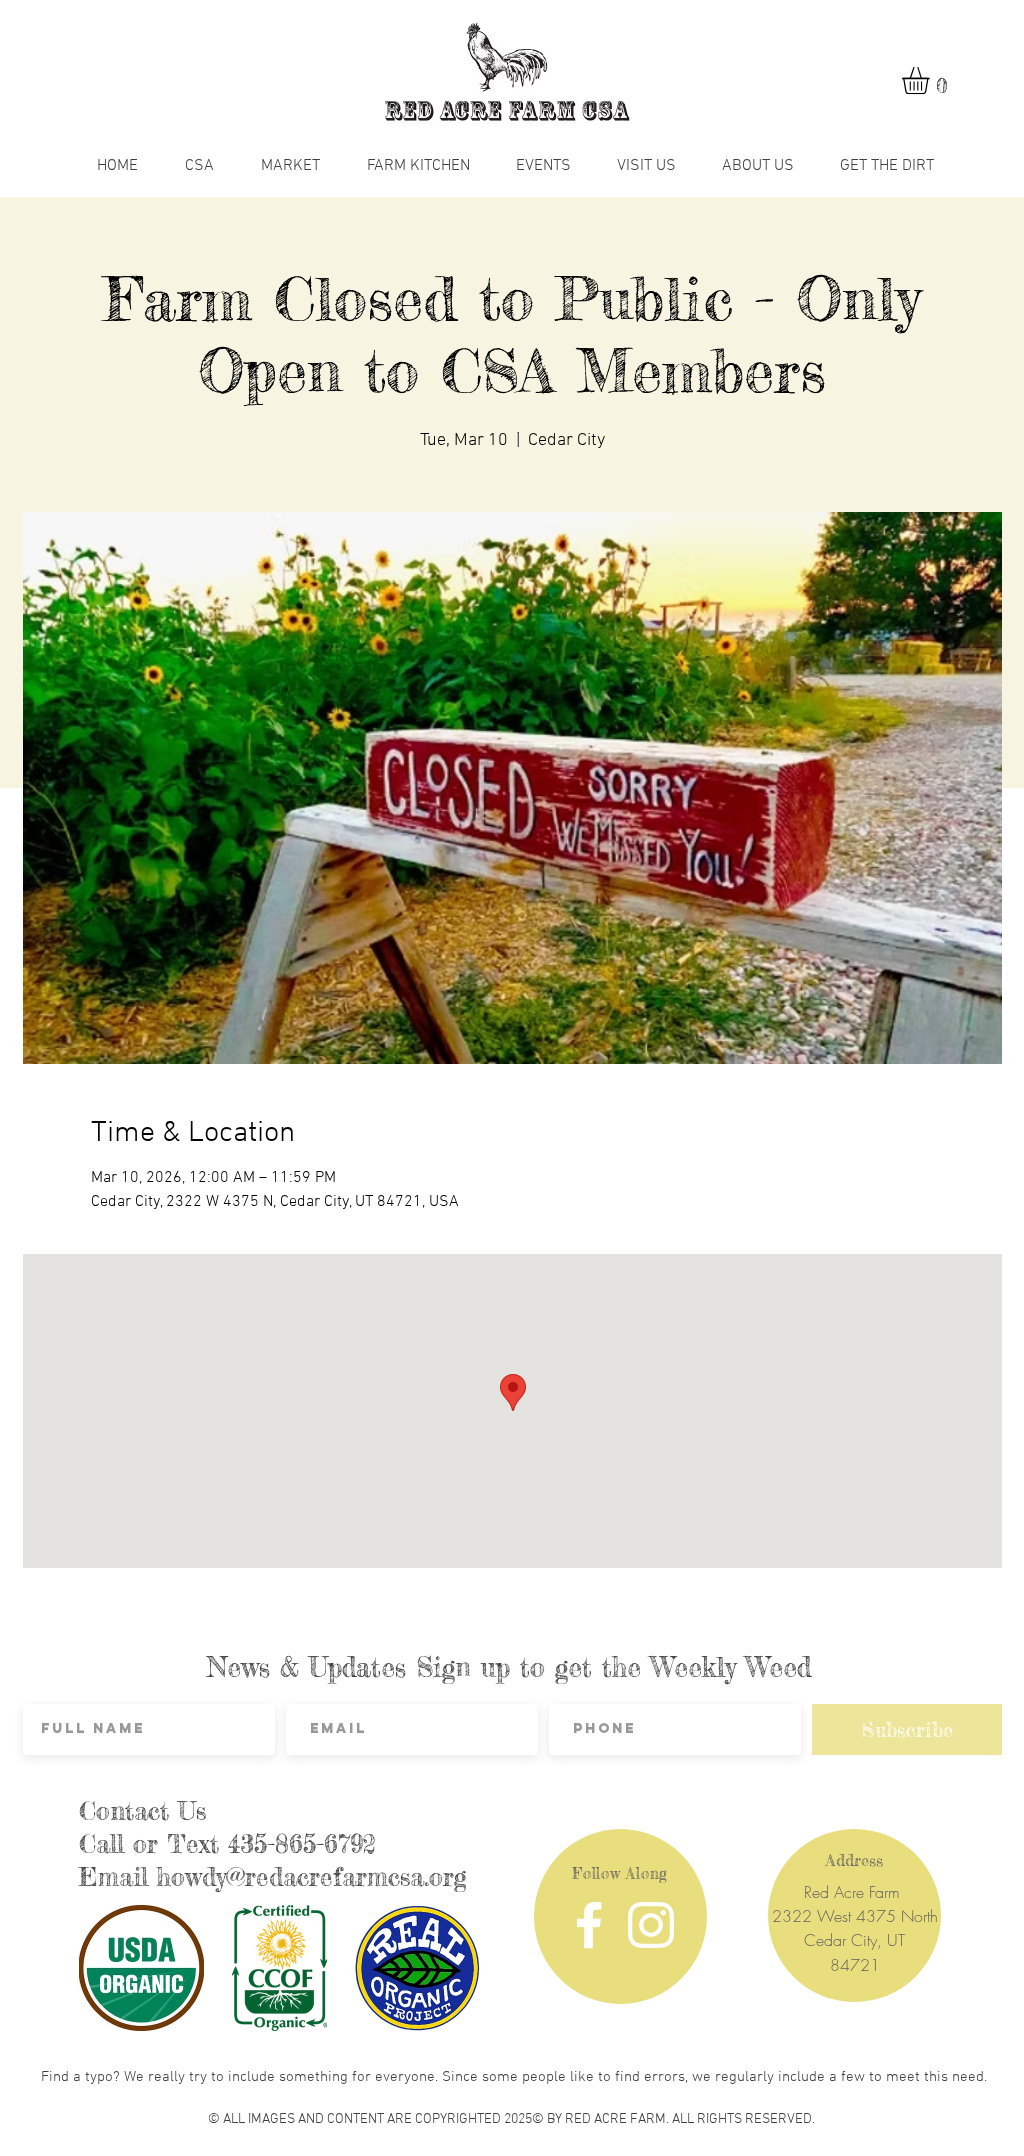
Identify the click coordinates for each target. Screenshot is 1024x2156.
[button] (931, 80)
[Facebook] (589, 1925)
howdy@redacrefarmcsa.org (312, 1877)
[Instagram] (651, 1925)
